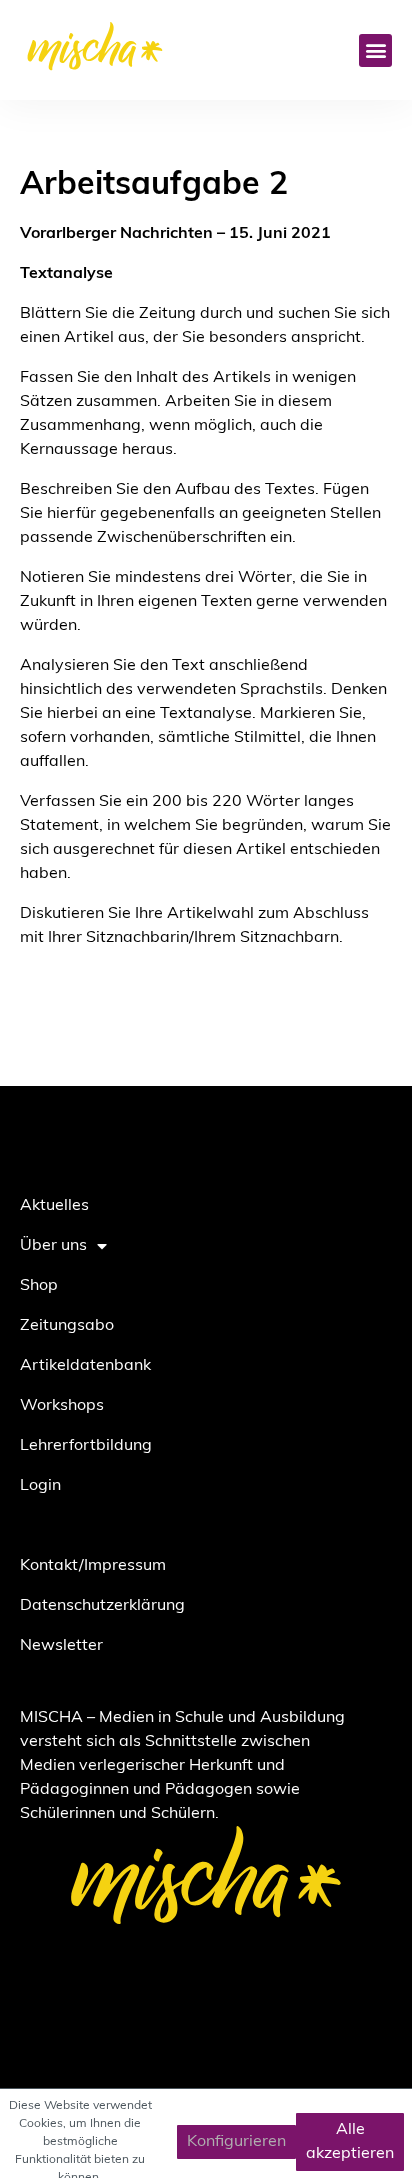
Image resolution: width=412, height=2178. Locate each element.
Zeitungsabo (67, 1326)
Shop (39, 1286)
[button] (375, 50)
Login (40, 1486)
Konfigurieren (236, 2142)
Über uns (53, 1246)
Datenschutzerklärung (102, 1606)
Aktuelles (54, 1206)
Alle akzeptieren (350, 2142)
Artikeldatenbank (85, 1366)
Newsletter (61, 1646)
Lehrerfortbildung (86, 1446)
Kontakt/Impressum (93, 1566)
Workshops (62, 1406)
